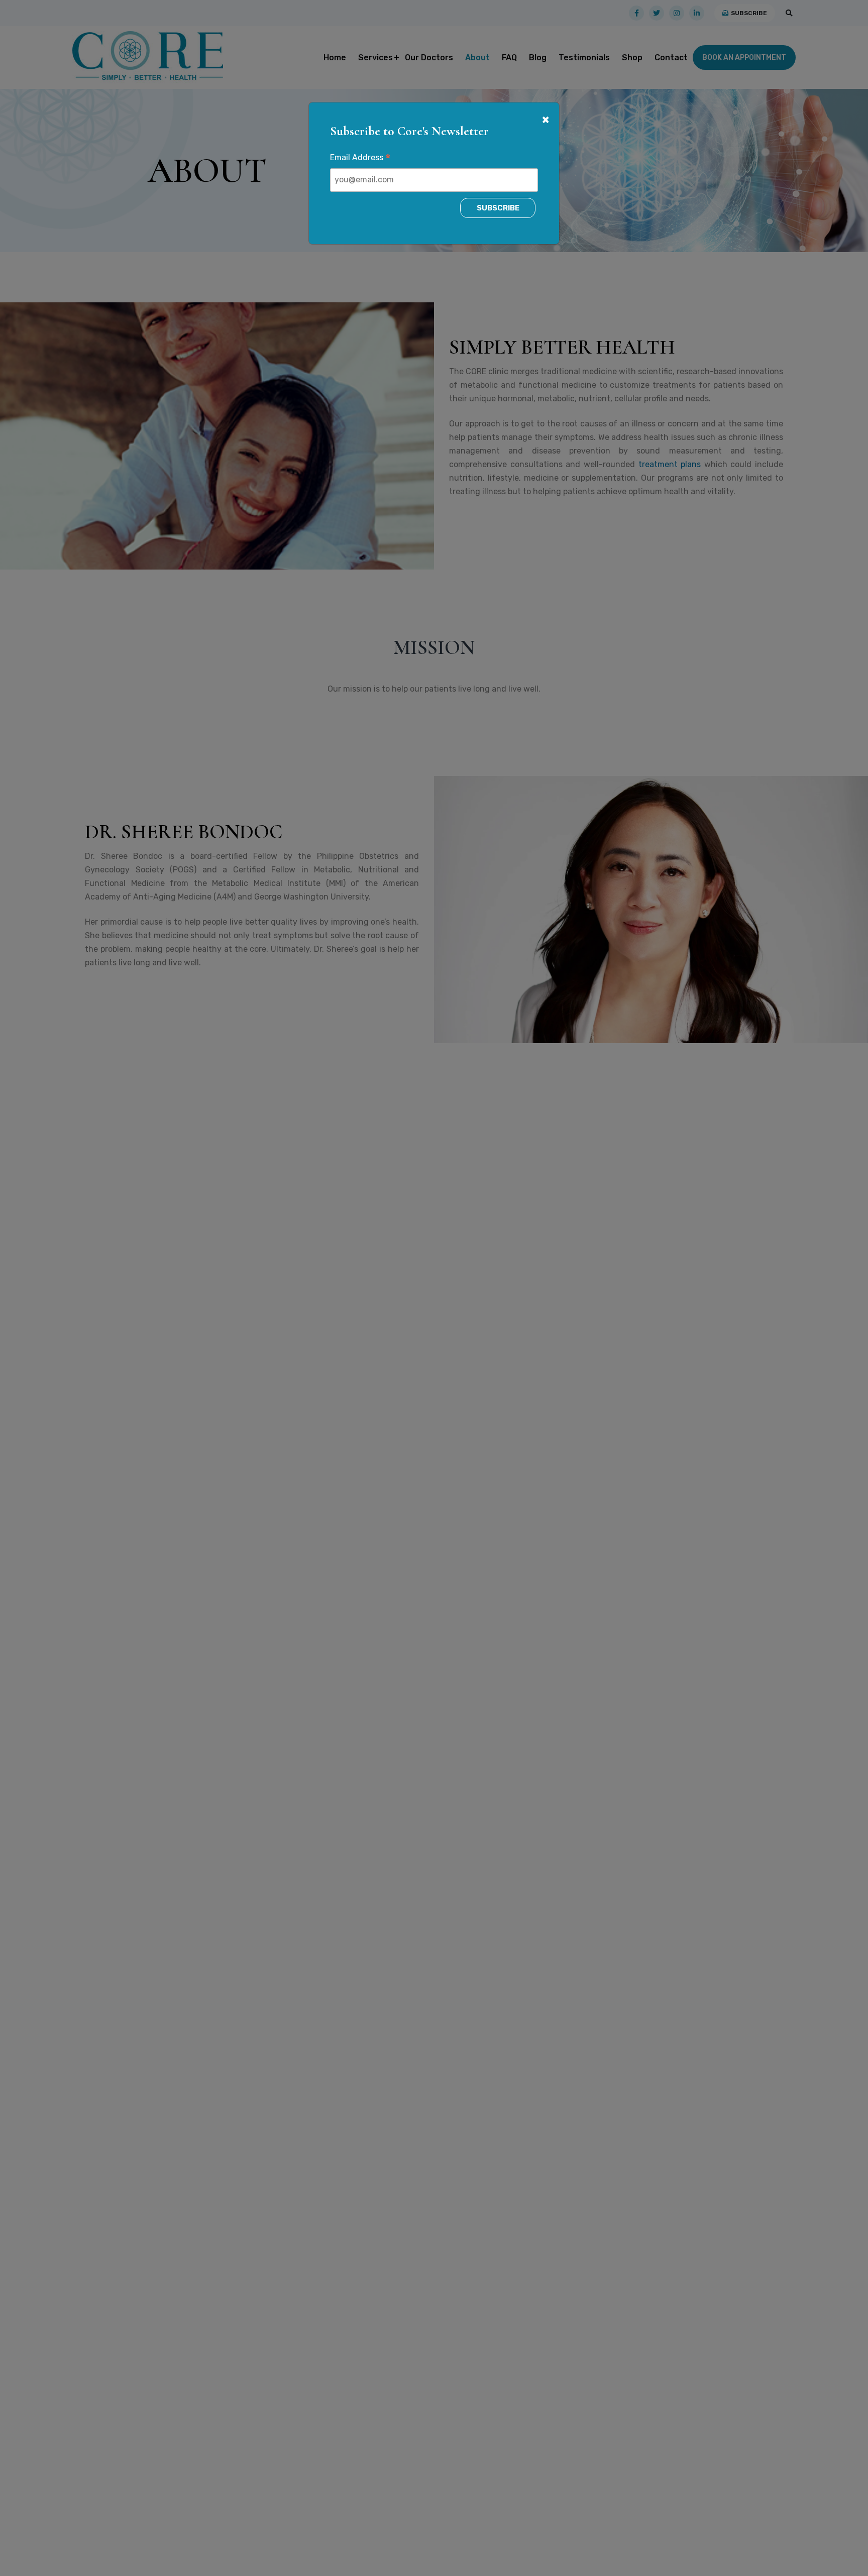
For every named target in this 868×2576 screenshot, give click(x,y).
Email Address (360, 159)
